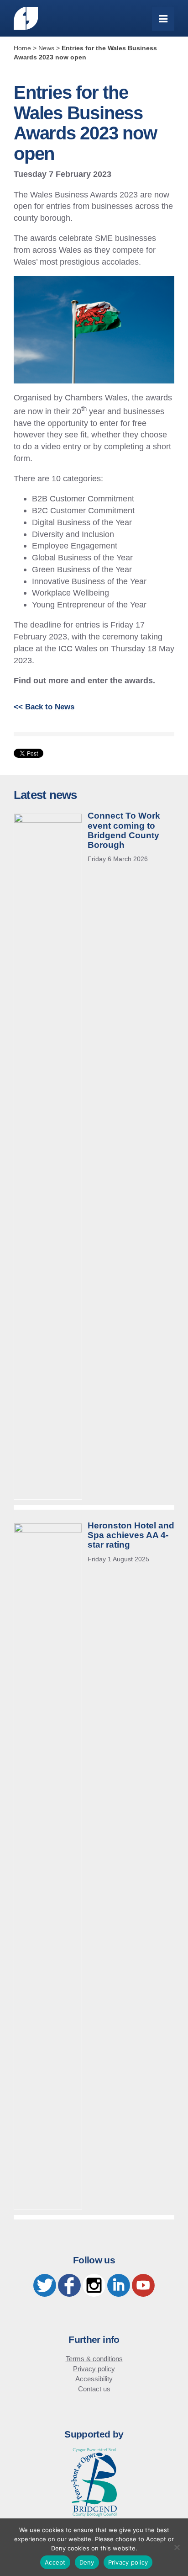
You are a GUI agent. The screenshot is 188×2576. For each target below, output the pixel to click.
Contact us (94, 2389)
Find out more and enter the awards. (84, 680)
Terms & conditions (94, 2359)
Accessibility (94, 2379)
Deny (87, 2562)
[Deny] (177, 2547)
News (65, 707)
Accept (55, 2562)
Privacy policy (94, 2369)
